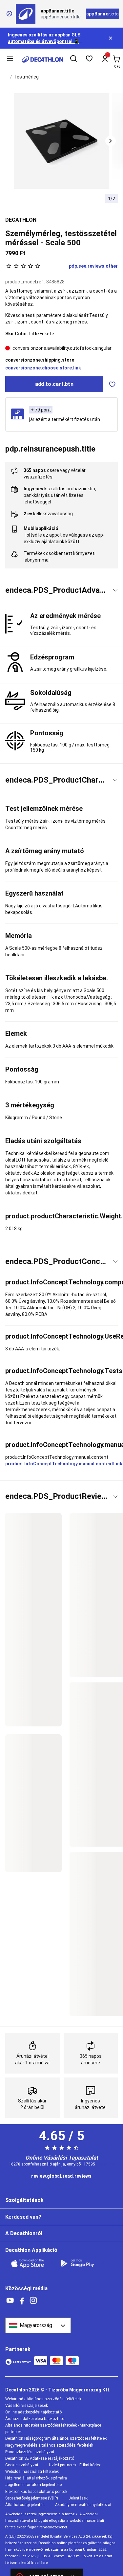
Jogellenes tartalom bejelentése (33, 2485)
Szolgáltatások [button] (24, 2200)
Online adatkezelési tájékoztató (33, 2412)
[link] (61, 2176)
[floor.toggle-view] (115, 590)
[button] (111, 141)
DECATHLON (21, 220)
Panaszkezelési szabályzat (30, 2452)
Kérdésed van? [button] (23, 2217)
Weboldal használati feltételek (32, 2472)
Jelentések (78, 2498)
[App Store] (31, 2263)
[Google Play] (81, 2263)
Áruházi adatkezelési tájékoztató (35, 2419)
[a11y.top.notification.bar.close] (111, 38)
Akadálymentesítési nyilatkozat (83, 2505)
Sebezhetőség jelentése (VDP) (32, 2498)
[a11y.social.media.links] (10, 2301)
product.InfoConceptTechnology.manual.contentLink (64, 1464)
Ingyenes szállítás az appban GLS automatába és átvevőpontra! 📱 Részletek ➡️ (44, 41)
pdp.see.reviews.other (93, 266)
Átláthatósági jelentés (25, 2505)
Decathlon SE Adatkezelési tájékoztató (40, 2458)
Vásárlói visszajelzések (27, 2406)
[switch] (112, 384)
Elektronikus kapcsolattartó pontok (36, 2492)
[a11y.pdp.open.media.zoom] (62, 141)
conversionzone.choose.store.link (43, 368)
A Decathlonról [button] (24, 2233)
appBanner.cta (102, 14)
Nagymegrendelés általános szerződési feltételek (49, 2445)
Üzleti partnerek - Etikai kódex (75, 2465)
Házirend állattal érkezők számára (36, 2478)
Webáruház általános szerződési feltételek (43, 2399)
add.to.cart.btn (54, 384)
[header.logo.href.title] (42, 59)
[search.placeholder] (73, 59)
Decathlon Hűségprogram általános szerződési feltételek (56, 2438)
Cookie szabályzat (22, 2465)
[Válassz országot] (38, 2325)
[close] (9, 14)
